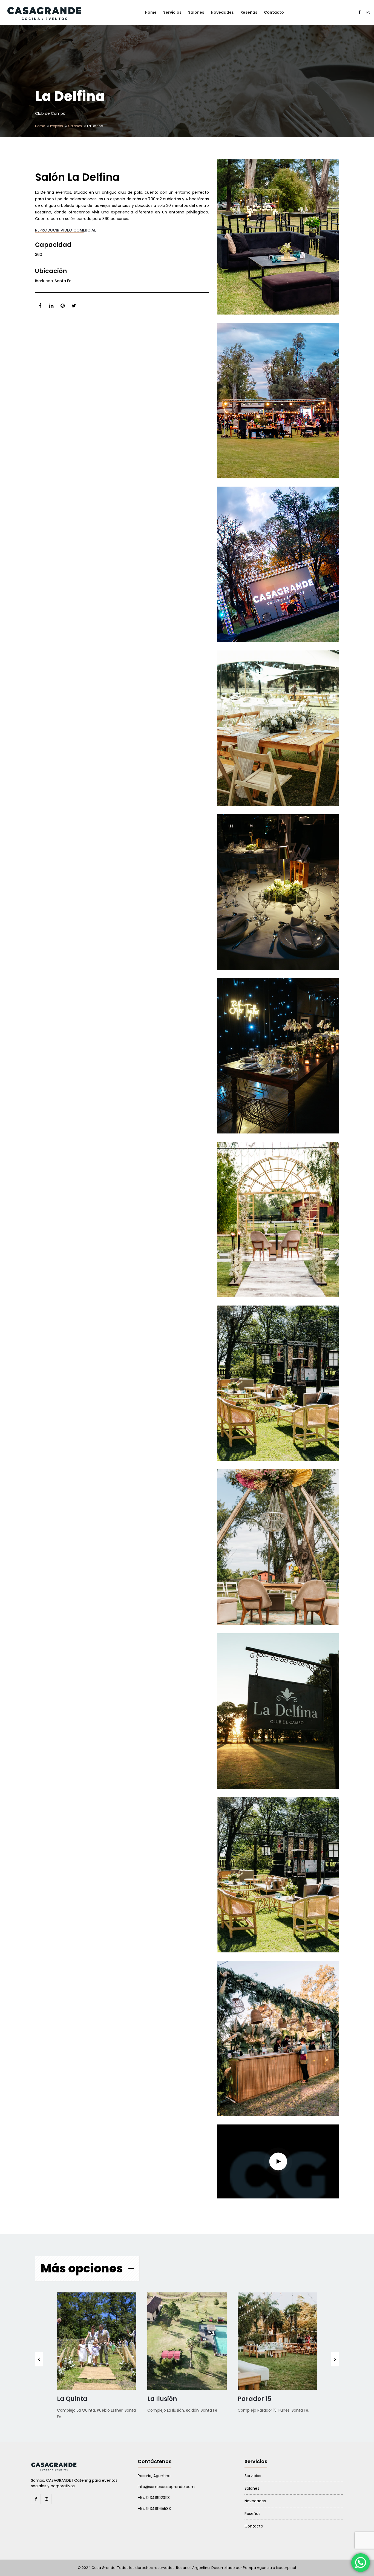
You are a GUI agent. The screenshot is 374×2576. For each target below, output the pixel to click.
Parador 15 (254, 2399)
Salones (196, 12)
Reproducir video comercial (65, 230)
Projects (57, 126)
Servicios (172, 12)
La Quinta (72, 2399)
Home (151, 12)
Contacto (274, 12)
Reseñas (249, 12)
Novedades (222, 12)
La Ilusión (162, 2399)
